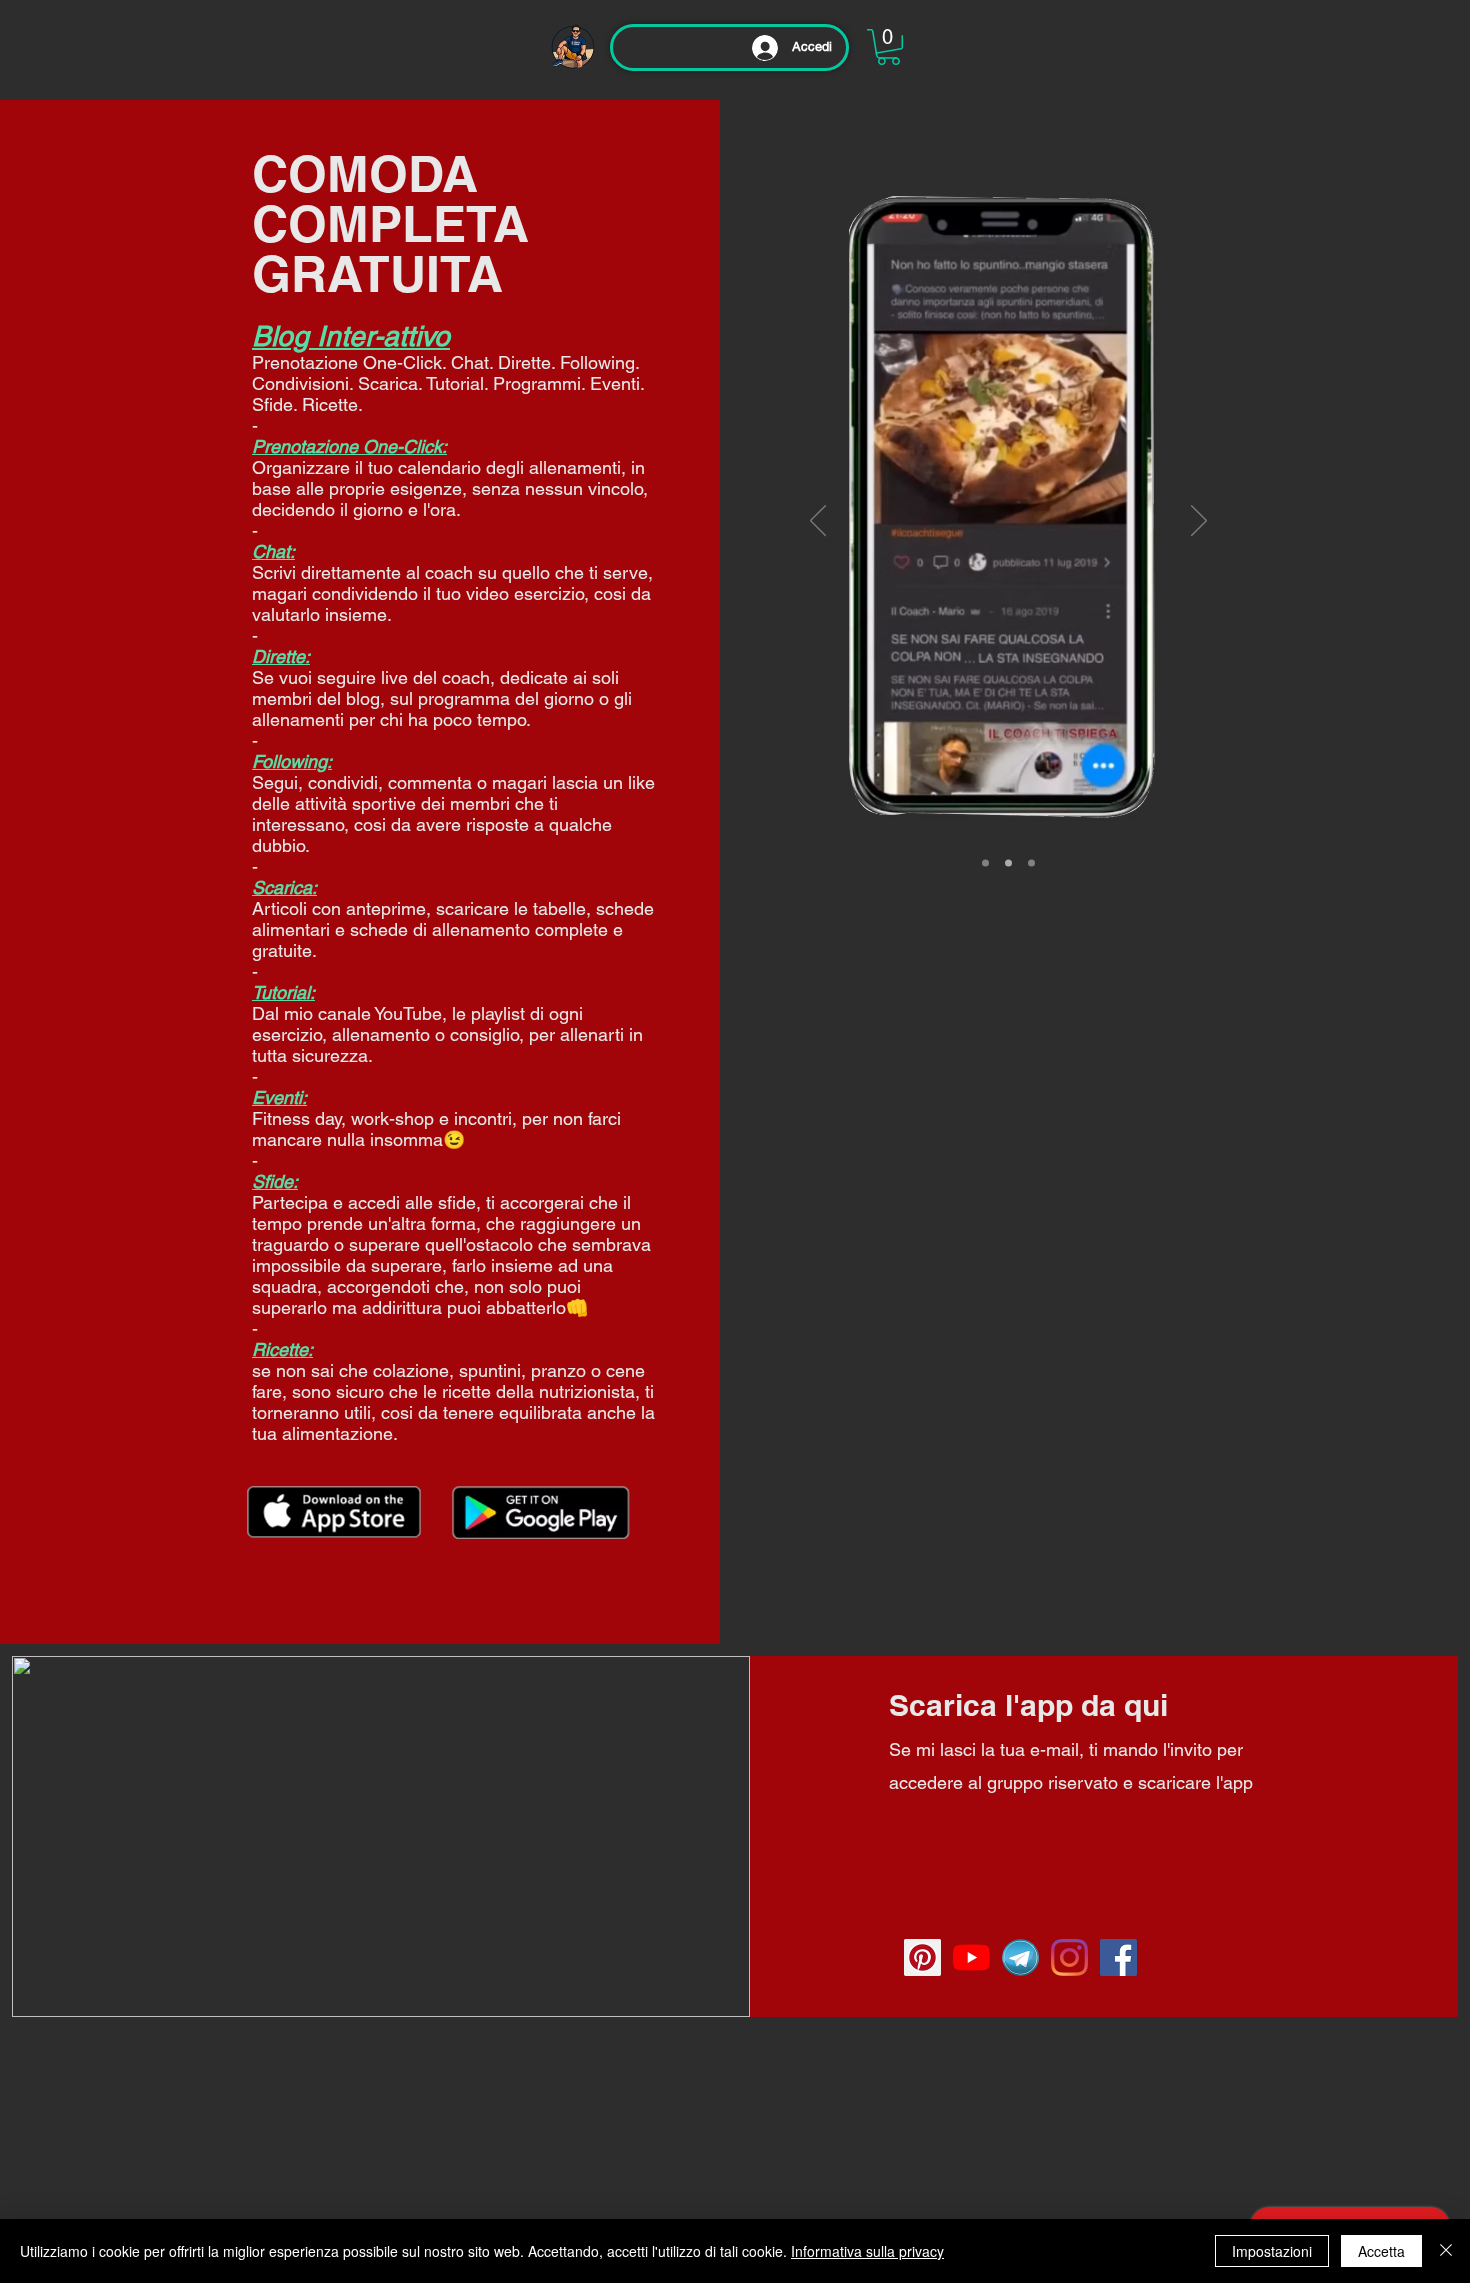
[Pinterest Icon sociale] (922, 1957)
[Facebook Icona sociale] (1118, 1957)
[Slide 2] (1008, 863)
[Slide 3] (1031, 863)
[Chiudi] (1446, 2251)
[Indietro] (818, 522)
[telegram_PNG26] (1020, 1957)
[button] (888, 47)
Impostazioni (1272, 2251)
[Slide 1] (985, 863)
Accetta (1381, 2251)
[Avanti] (1199, 522)
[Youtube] (971, 1957)
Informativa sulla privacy (867, 2251)
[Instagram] (1069, 1957)
